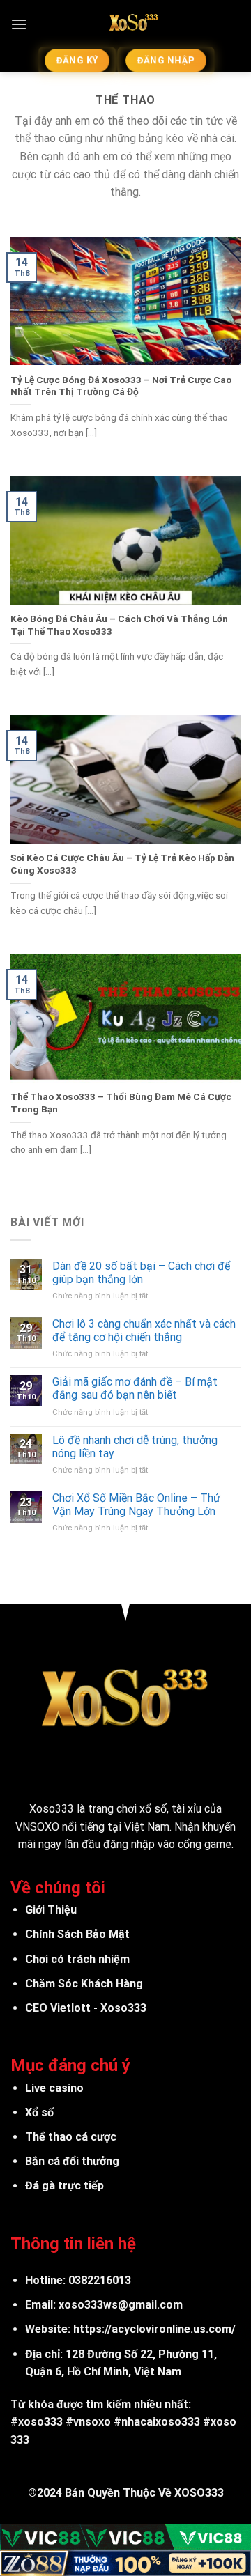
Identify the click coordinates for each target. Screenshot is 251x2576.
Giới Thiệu (51, 1910)
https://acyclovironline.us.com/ (154, 2329)
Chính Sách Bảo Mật (77, 1934)
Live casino (54, 2088)
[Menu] (19, 24)
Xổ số (39, 2112)
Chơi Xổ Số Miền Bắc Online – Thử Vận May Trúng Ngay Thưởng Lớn (136, 1505)
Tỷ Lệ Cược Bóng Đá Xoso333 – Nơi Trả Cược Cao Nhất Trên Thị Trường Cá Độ (121, 386)
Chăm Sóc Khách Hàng (84, 1984)
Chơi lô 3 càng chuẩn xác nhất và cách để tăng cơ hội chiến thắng (144, 1330)
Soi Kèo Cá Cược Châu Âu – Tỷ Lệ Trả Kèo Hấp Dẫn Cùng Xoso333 (122, 864)
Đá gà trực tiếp (64, 2186)
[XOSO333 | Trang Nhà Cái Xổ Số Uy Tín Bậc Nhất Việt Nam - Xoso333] (134, 24)
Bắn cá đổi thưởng (72, 2161)
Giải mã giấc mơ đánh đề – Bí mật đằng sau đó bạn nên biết (135, 1388)
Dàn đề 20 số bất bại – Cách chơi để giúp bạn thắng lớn (141, 1273)
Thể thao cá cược (71, 2137)
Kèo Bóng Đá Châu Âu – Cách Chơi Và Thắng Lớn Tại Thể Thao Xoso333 (119, 625)
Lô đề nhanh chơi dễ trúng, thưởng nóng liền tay (135, 1447)
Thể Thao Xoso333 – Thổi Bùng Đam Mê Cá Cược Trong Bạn (121, 1103)
